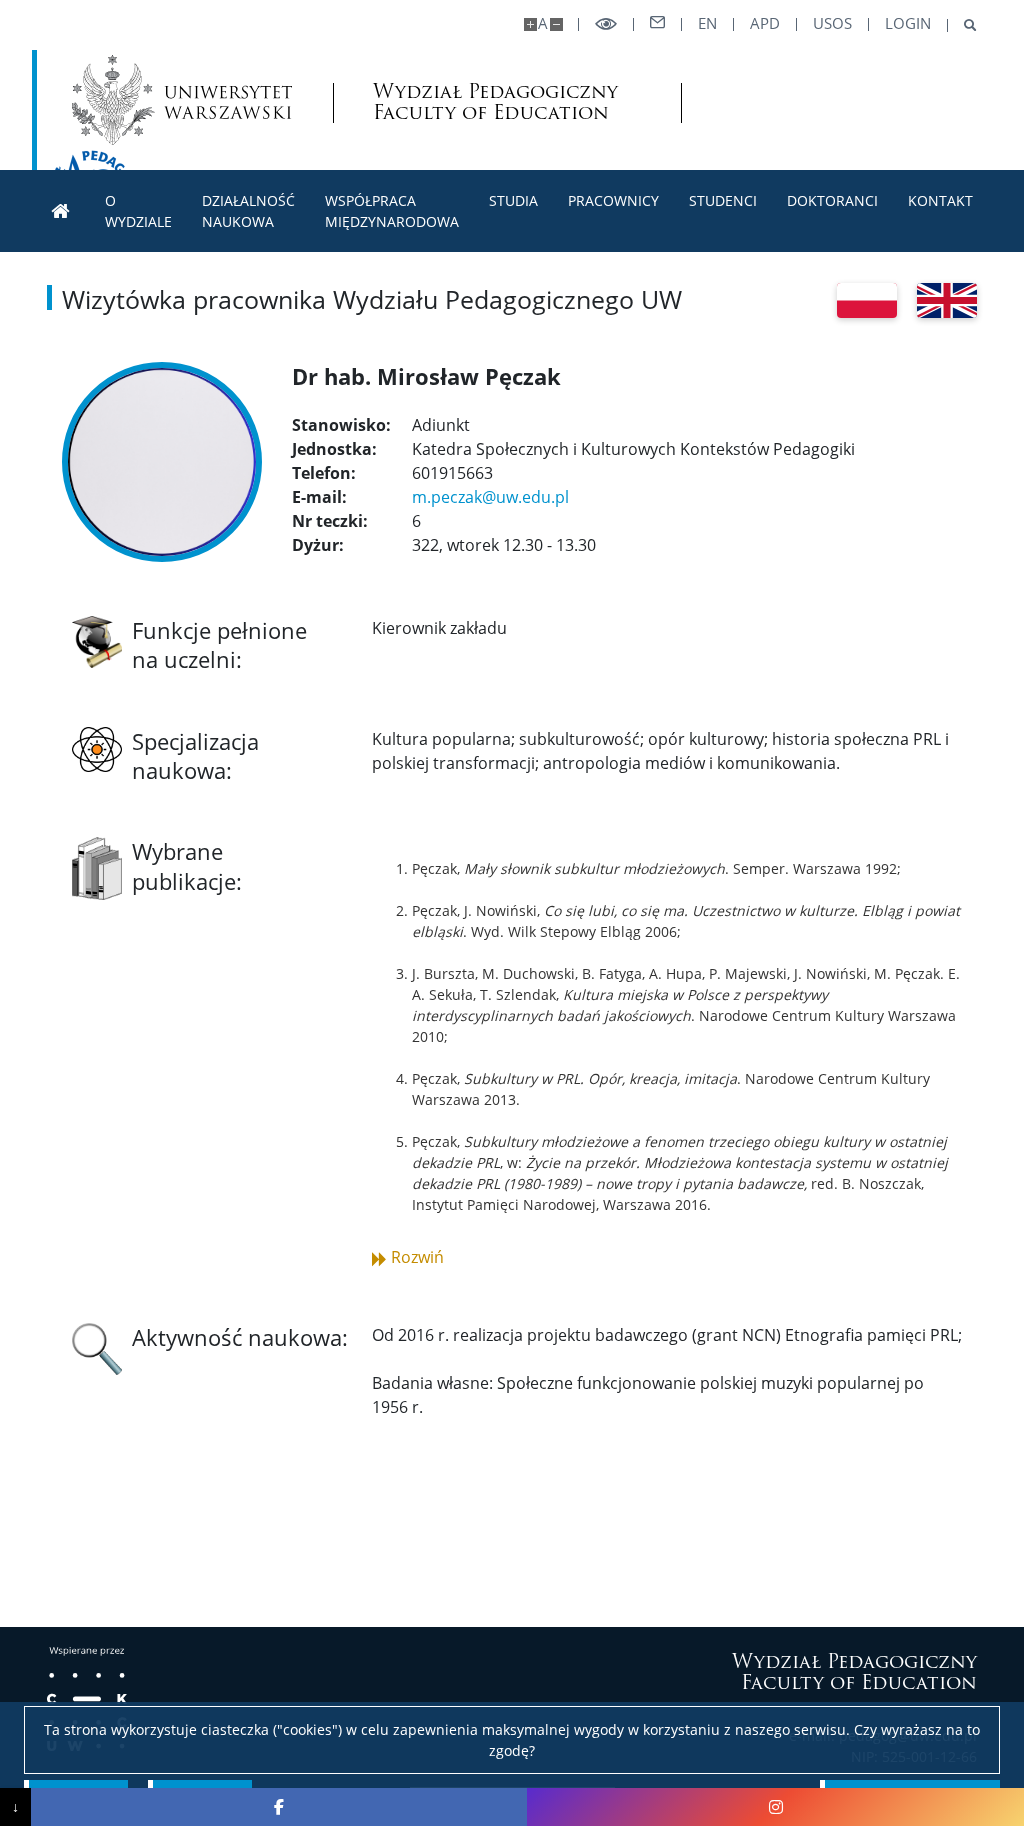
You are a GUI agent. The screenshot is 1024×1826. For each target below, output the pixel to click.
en (707, 23)
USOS (832, 23)
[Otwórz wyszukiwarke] (962, 25)
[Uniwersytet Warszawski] (182, 100)
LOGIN (908, 23)
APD (765, 23)
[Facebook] (279, 1807)
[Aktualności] (61, 211)
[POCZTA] (657, 23)
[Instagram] (775, 1807)
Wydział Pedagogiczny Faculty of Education (495, 102)
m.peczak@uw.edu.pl (490, 497)
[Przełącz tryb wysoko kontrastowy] (606, 24)
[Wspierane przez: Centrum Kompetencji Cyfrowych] (87, 1699)
